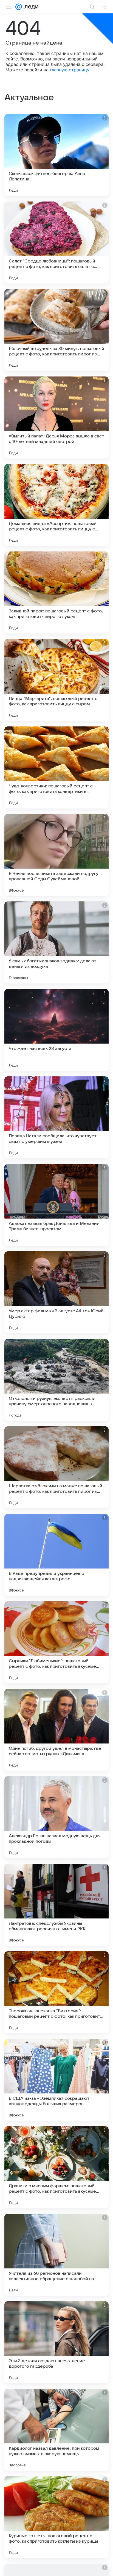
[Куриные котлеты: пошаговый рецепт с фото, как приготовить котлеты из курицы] (56, 2517)
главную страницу (70, 70)
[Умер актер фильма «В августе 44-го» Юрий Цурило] (56, 1292)
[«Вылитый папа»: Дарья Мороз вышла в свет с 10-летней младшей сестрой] (56, 417)
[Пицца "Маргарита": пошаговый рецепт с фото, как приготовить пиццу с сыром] (56, 680)
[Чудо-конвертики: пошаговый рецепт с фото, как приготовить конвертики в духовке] (56, 767)
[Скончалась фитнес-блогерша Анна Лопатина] (56, 155)
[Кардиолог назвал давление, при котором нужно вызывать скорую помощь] (56, 2430)
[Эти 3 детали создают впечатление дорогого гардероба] (56, 2342)
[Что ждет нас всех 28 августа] (56, 1030)
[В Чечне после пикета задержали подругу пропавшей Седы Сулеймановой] (56, 855)
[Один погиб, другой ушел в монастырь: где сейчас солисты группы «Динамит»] (56, 1730)
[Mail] (19, 7)
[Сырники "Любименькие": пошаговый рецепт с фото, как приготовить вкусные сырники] (56, 1642)
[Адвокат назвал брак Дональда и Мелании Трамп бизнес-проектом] (56, 1205)
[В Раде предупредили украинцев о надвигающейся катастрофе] (56, 1555)
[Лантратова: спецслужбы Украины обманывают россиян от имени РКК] (56, 1905)
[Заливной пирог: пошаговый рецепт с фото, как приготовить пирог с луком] (56, 592)
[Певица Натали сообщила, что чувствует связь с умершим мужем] (56, 1117)
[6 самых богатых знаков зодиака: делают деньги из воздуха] (56, 942)
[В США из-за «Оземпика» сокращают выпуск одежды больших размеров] (56, 2080)
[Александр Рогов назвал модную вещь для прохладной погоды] (56, 1817)
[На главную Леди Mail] (30, 7)
